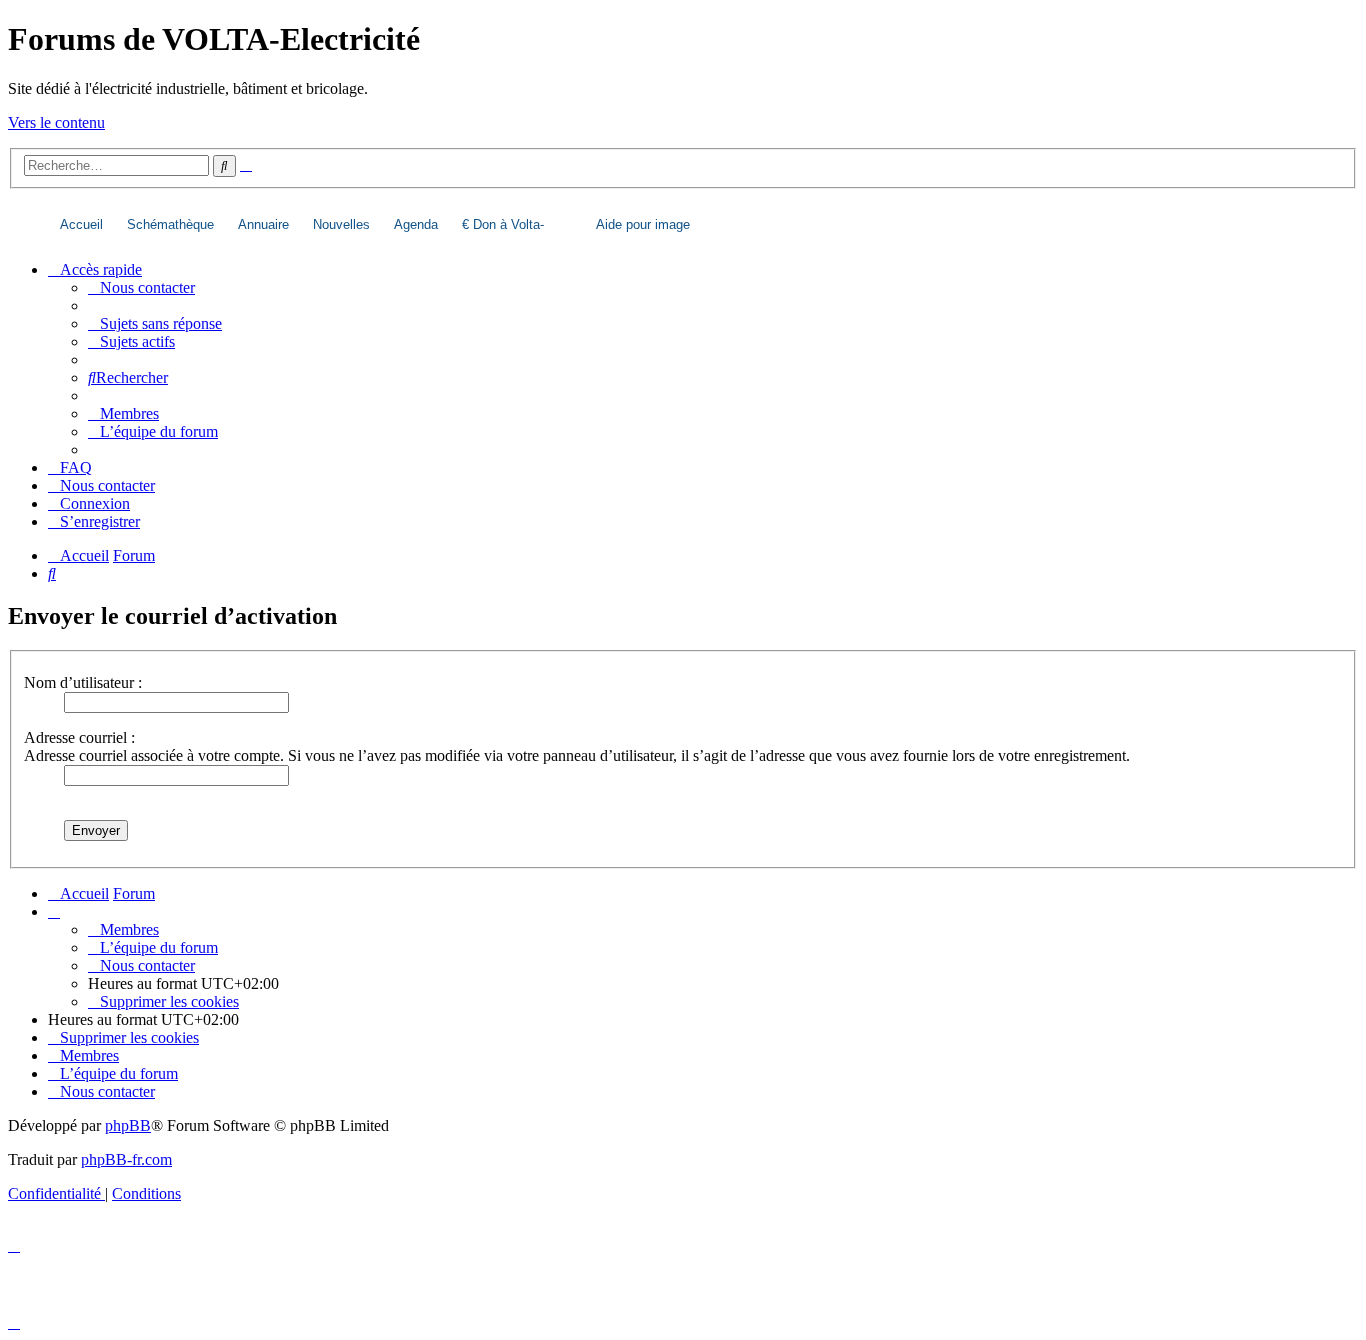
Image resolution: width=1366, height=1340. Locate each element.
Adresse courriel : (79, 737)
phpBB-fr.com (126, 1159)
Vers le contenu (56, 122)
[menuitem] (141, 287)
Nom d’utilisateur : (83, 682)
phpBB (128, 1125)
